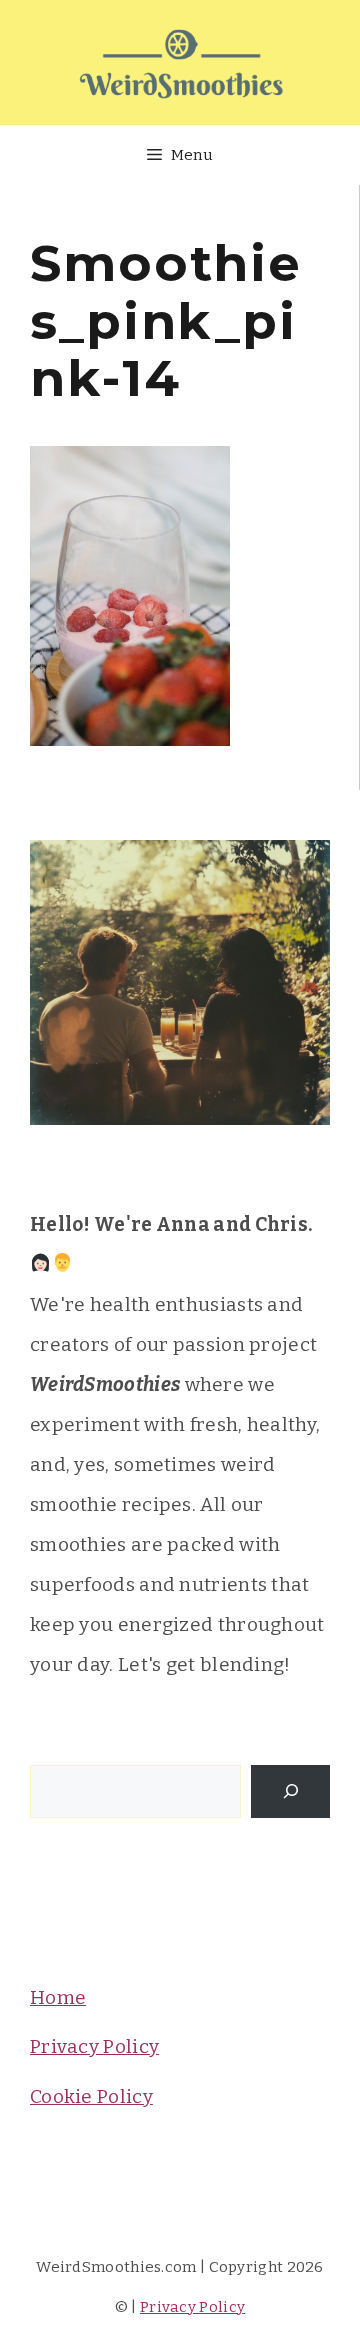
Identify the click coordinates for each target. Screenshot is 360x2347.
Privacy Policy (94, 2046)
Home (58, 1997)
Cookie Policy (91, 2096)
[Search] (290, 1791)
